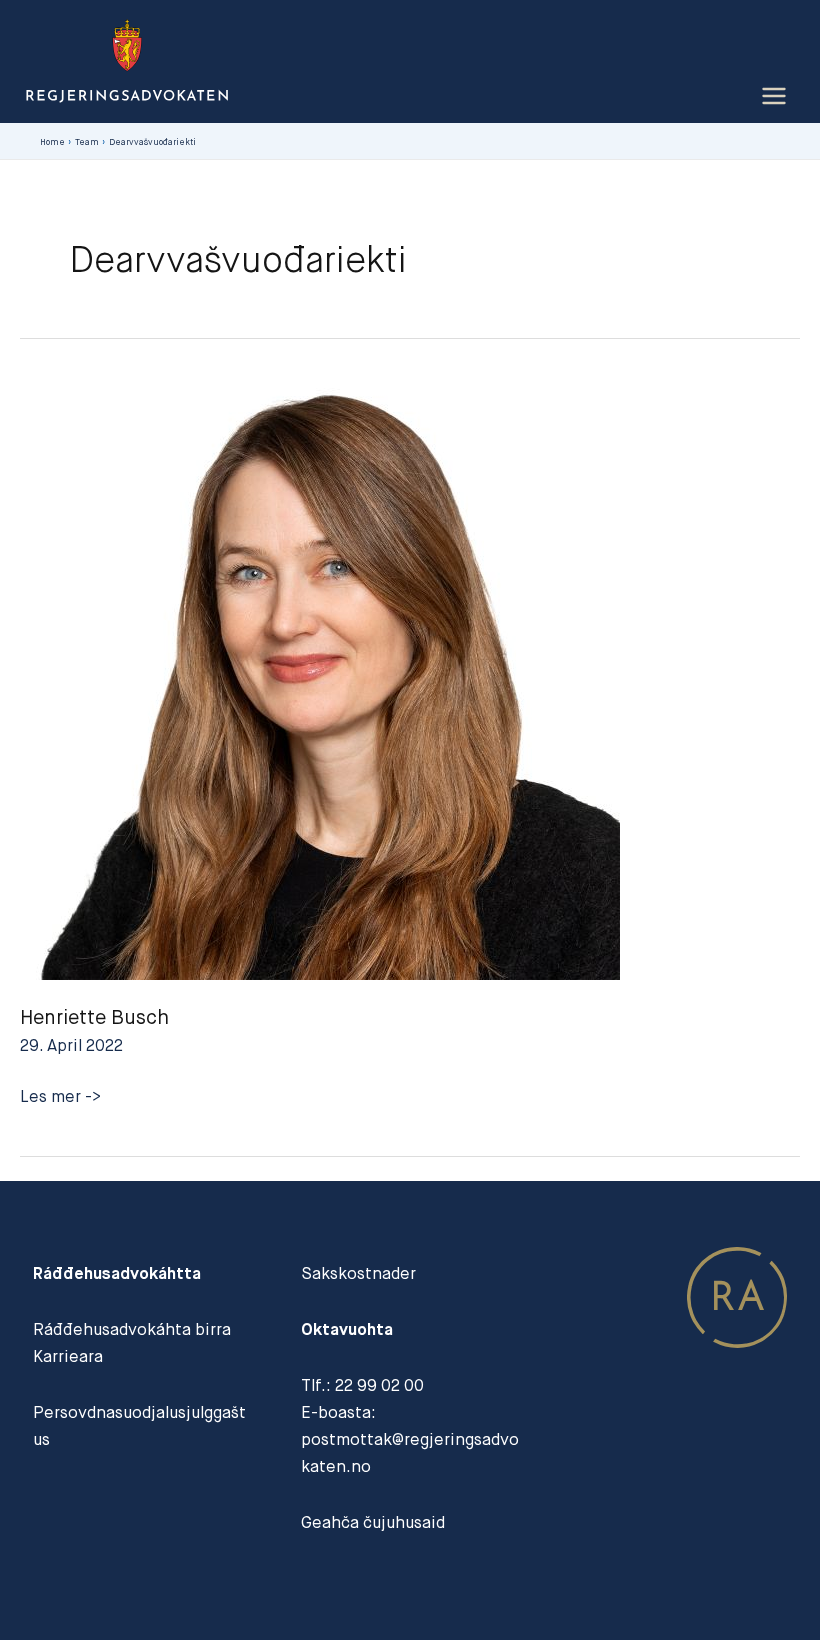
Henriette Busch (94, 1017)
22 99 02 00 (379, 1385)
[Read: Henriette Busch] (320, 676)
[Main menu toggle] (773, 96)
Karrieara (68, 1356)
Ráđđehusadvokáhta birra (132, 1329)
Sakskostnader (358, 1273)
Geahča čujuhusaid (373, 1522)
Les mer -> (60, 1098)
